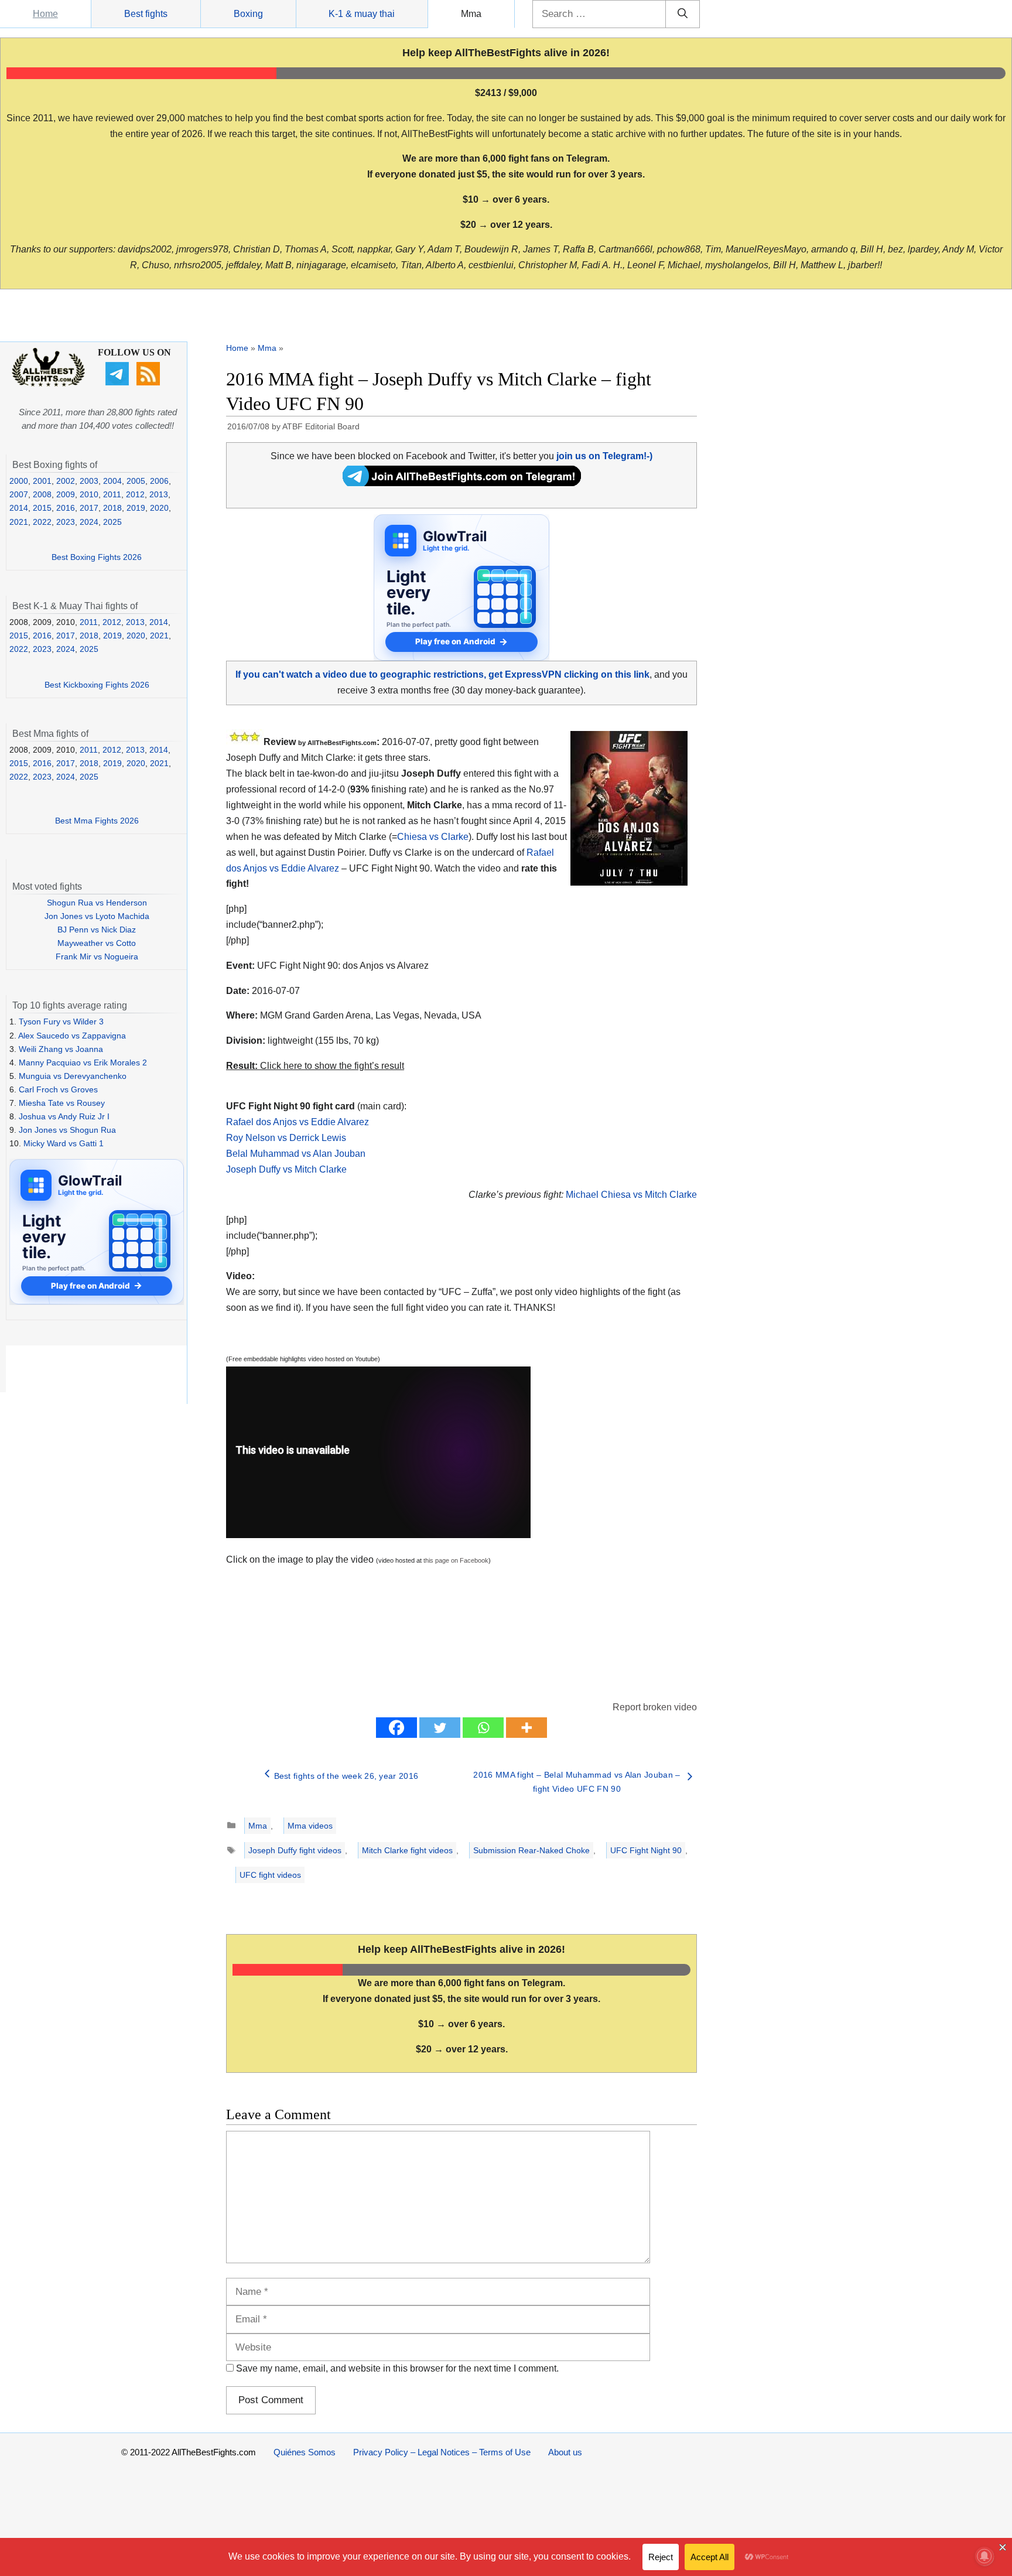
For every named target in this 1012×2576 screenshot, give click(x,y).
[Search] (683, 14)
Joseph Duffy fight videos (295, 1850)
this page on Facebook (456, 1560)
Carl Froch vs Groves (58, 1089)
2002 (66, 481)
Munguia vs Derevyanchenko (73, 1076)
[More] (526, 1728)
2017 (89, 508)
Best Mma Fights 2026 (97, 821)
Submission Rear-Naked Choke (531, 1850)
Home (45, 14)
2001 (42, 481)
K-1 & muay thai (362, 14)
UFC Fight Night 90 (646, 1850)
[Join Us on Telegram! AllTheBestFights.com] (462, 483)
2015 (42, 508)
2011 (112, 494)
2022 (42, 522)
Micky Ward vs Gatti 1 (64, 1143)
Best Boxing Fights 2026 (97, 557)
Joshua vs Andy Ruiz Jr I (64, 1116)
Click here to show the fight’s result (315, 1066)
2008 (42, 494)
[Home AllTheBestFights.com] (48, 384)
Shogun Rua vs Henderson (97, 903)
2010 (89, 494)
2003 (89, 481)
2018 (112, 508)
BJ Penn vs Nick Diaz (97, 930)
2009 (66, 494)
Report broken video (655, 1707)
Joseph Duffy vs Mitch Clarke (286, 1169)
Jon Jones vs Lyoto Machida (97, 916)
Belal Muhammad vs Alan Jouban (296, 1154)
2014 (19, 508)
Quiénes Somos (305, 2452)
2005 (136, 481)
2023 (66, 522)
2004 (112, 481)
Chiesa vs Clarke (433, 837)
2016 (66, 508)
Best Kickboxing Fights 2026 (97, 685)
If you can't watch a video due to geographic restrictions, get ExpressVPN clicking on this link (442, 674)
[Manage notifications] (984, 2556)
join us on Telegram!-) (604, 456)
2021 (19, 522)
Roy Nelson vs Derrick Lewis (286, 1138)
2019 (136, 508)
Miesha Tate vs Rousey (62, 1103)
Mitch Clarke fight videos (407, 1850)
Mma (471, 14)
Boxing (248, 14)
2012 (135, 494)
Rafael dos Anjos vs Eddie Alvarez (298, 1122)
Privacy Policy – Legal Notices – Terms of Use (442, 2452)
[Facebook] (396, 1728)
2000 (19, 481)
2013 (159, 494)
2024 (89, 522)
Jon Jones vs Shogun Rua (67, 1130)
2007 (19, 494)
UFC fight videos (270, 1875)
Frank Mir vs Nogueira (97, 956)
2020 (159, 508)
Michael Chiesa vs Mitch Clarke (631, 1195)
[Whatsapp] (483, 1728)
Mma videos (310, 1826)
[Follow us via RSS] (150, 382)
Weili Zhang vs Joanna (61, 1049)
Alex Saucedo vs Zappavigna (72, 1036)
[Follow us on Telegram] (119, 382)
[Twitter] (440, 1728)
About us (565, 2452)
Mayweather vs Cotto (97, 943)
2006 (159, 481)
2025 (112, 522)
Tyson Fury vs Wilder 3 (61, 1021)
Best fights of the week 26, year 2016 (346, 1776)
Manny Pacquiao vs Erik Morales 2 (83, 1062)
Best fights (146, 14)
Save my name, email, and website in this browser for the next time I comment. (397, 2368)
